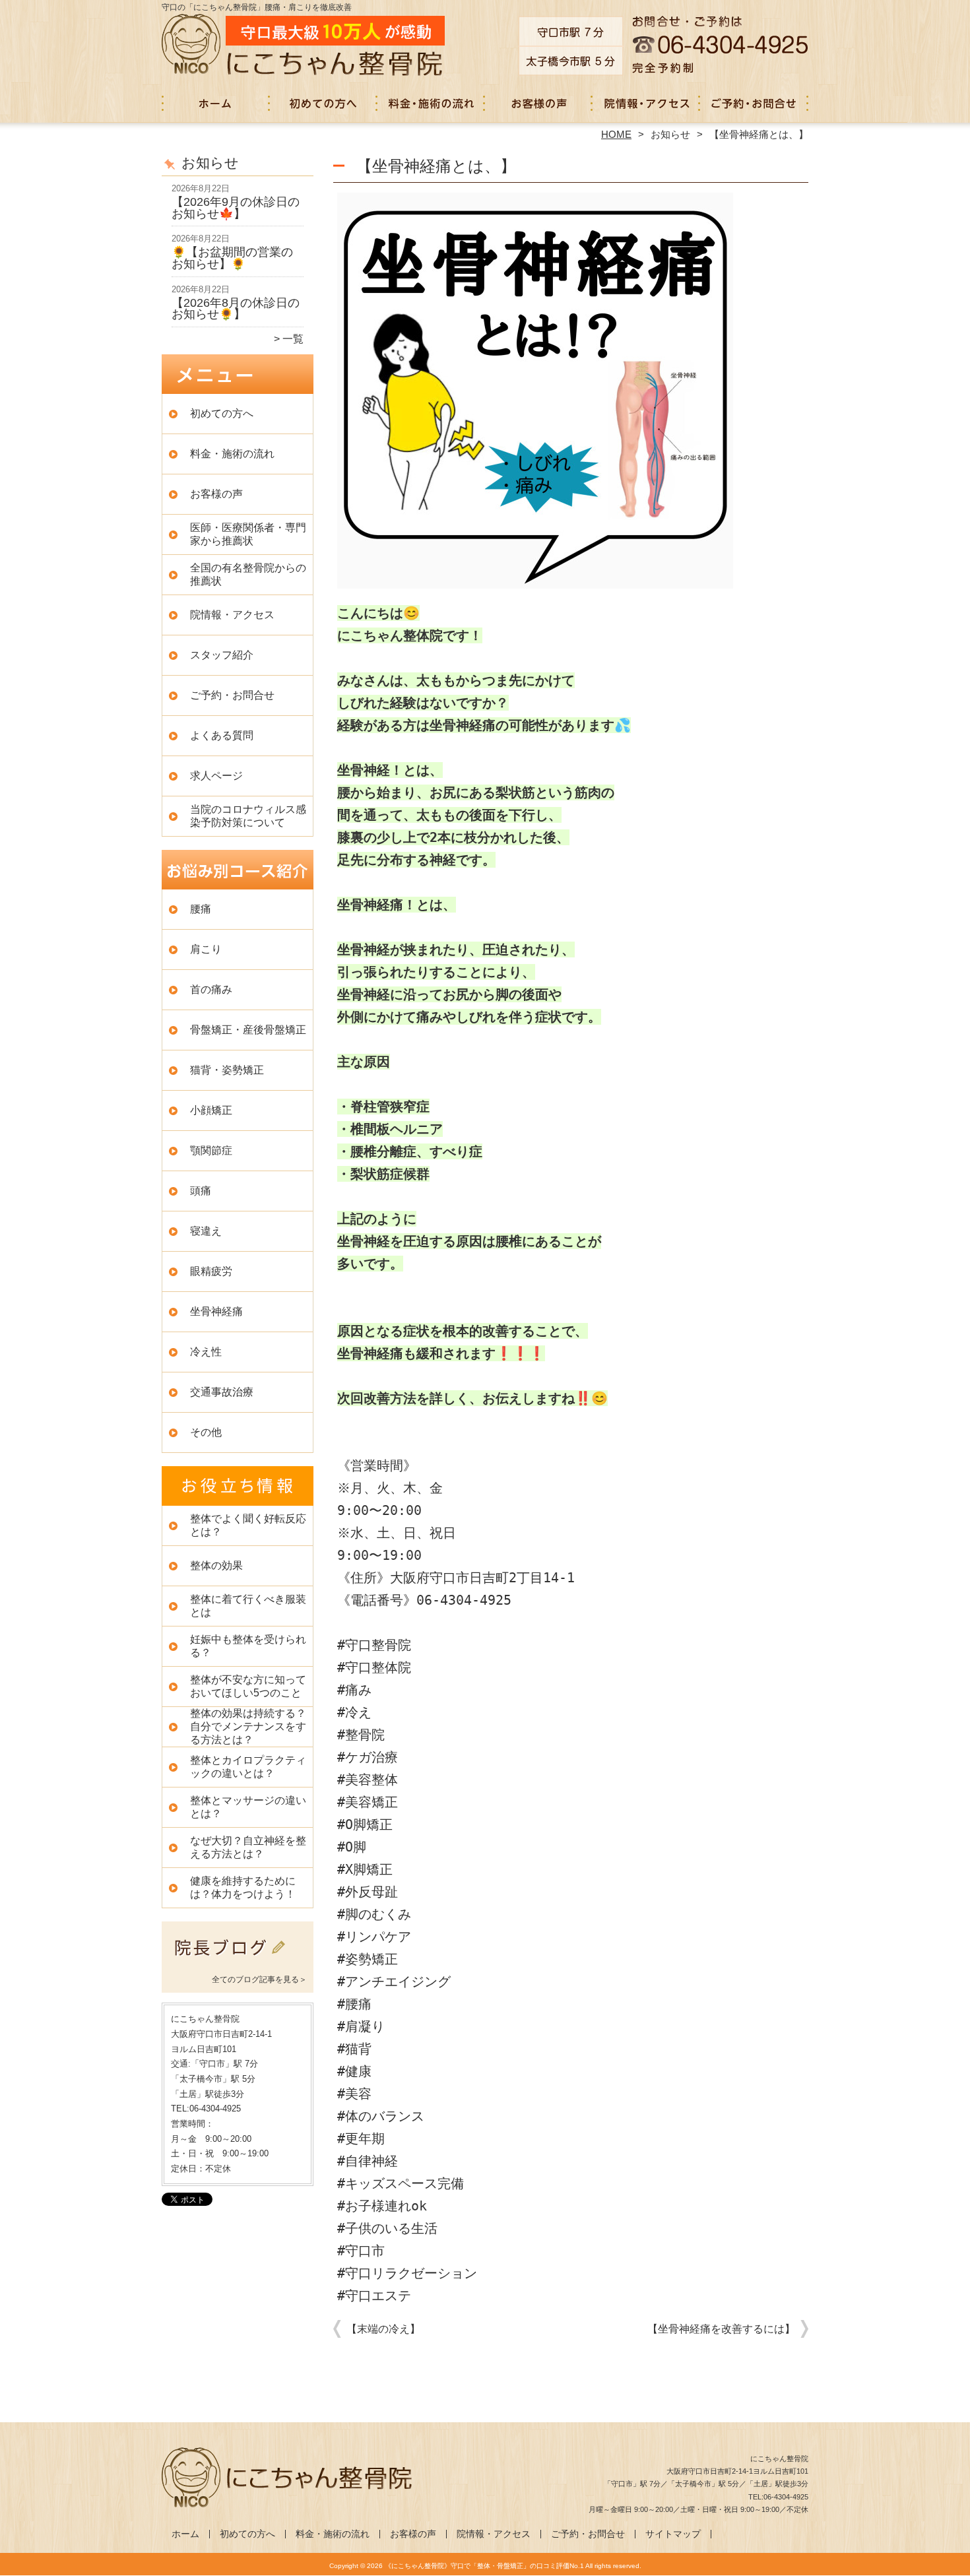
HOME (616, 134)
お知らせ (670, 134)
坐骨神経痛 (216, 1311)
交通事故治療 (222, 1392)
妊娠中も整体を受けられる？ (248, 1646)
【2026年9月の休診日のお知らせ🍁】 (236, 208)
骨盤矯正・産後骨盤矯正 (248, 1030)
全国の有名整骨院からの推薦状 (248, 574)
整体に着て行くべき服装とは (248, 1606)
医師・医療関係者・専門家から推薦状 (248, 534)
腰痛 (201, 909)
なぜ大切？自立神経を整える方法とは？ (248, 1847)
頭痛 (201, 1191)
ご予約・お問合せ (754, 103)
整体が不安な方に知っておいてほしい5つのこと (248, 1686)
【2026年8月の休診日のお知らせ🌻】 (236, 309)
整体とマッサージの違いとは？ (248, 1807)
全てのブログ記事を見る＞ (259, 1980)
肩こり (206, 949)
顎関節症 (211, 1150)
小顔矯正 (211, 1110)
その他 (206, 1432)
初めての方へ (324, 103)
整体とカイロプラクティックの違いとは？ (248, 1767)
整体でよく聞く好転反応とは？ (248, 1525)
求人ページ (216, 776)
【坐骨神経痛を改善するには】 (721, 2329)
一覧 (293, 339)
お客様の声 (539, 103)
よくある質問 (222, 735)
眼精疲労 (211, 1271)
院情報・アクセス (646, 103)
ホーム (216, 103)
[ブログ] (238, 1963)
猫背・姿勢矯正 (227, 1070)
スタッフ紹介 (222, 655)
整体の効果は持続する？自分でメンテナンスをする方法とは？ (248, 1726)
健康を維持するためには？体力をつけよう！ (243, 1887)
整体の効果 (216, 1565)
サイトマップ (673, 2534)
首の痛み (211, 989)
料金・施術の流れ (431, 103)
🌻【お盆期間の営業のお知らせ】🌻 (232, 258)
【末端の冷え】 (383, 2329)
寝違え (206, 1231)
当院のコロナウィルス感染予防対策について (248, 816)
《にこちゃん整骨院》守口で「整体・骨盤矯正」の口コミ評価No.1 (484, 2566)
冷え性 (206, 1352)
